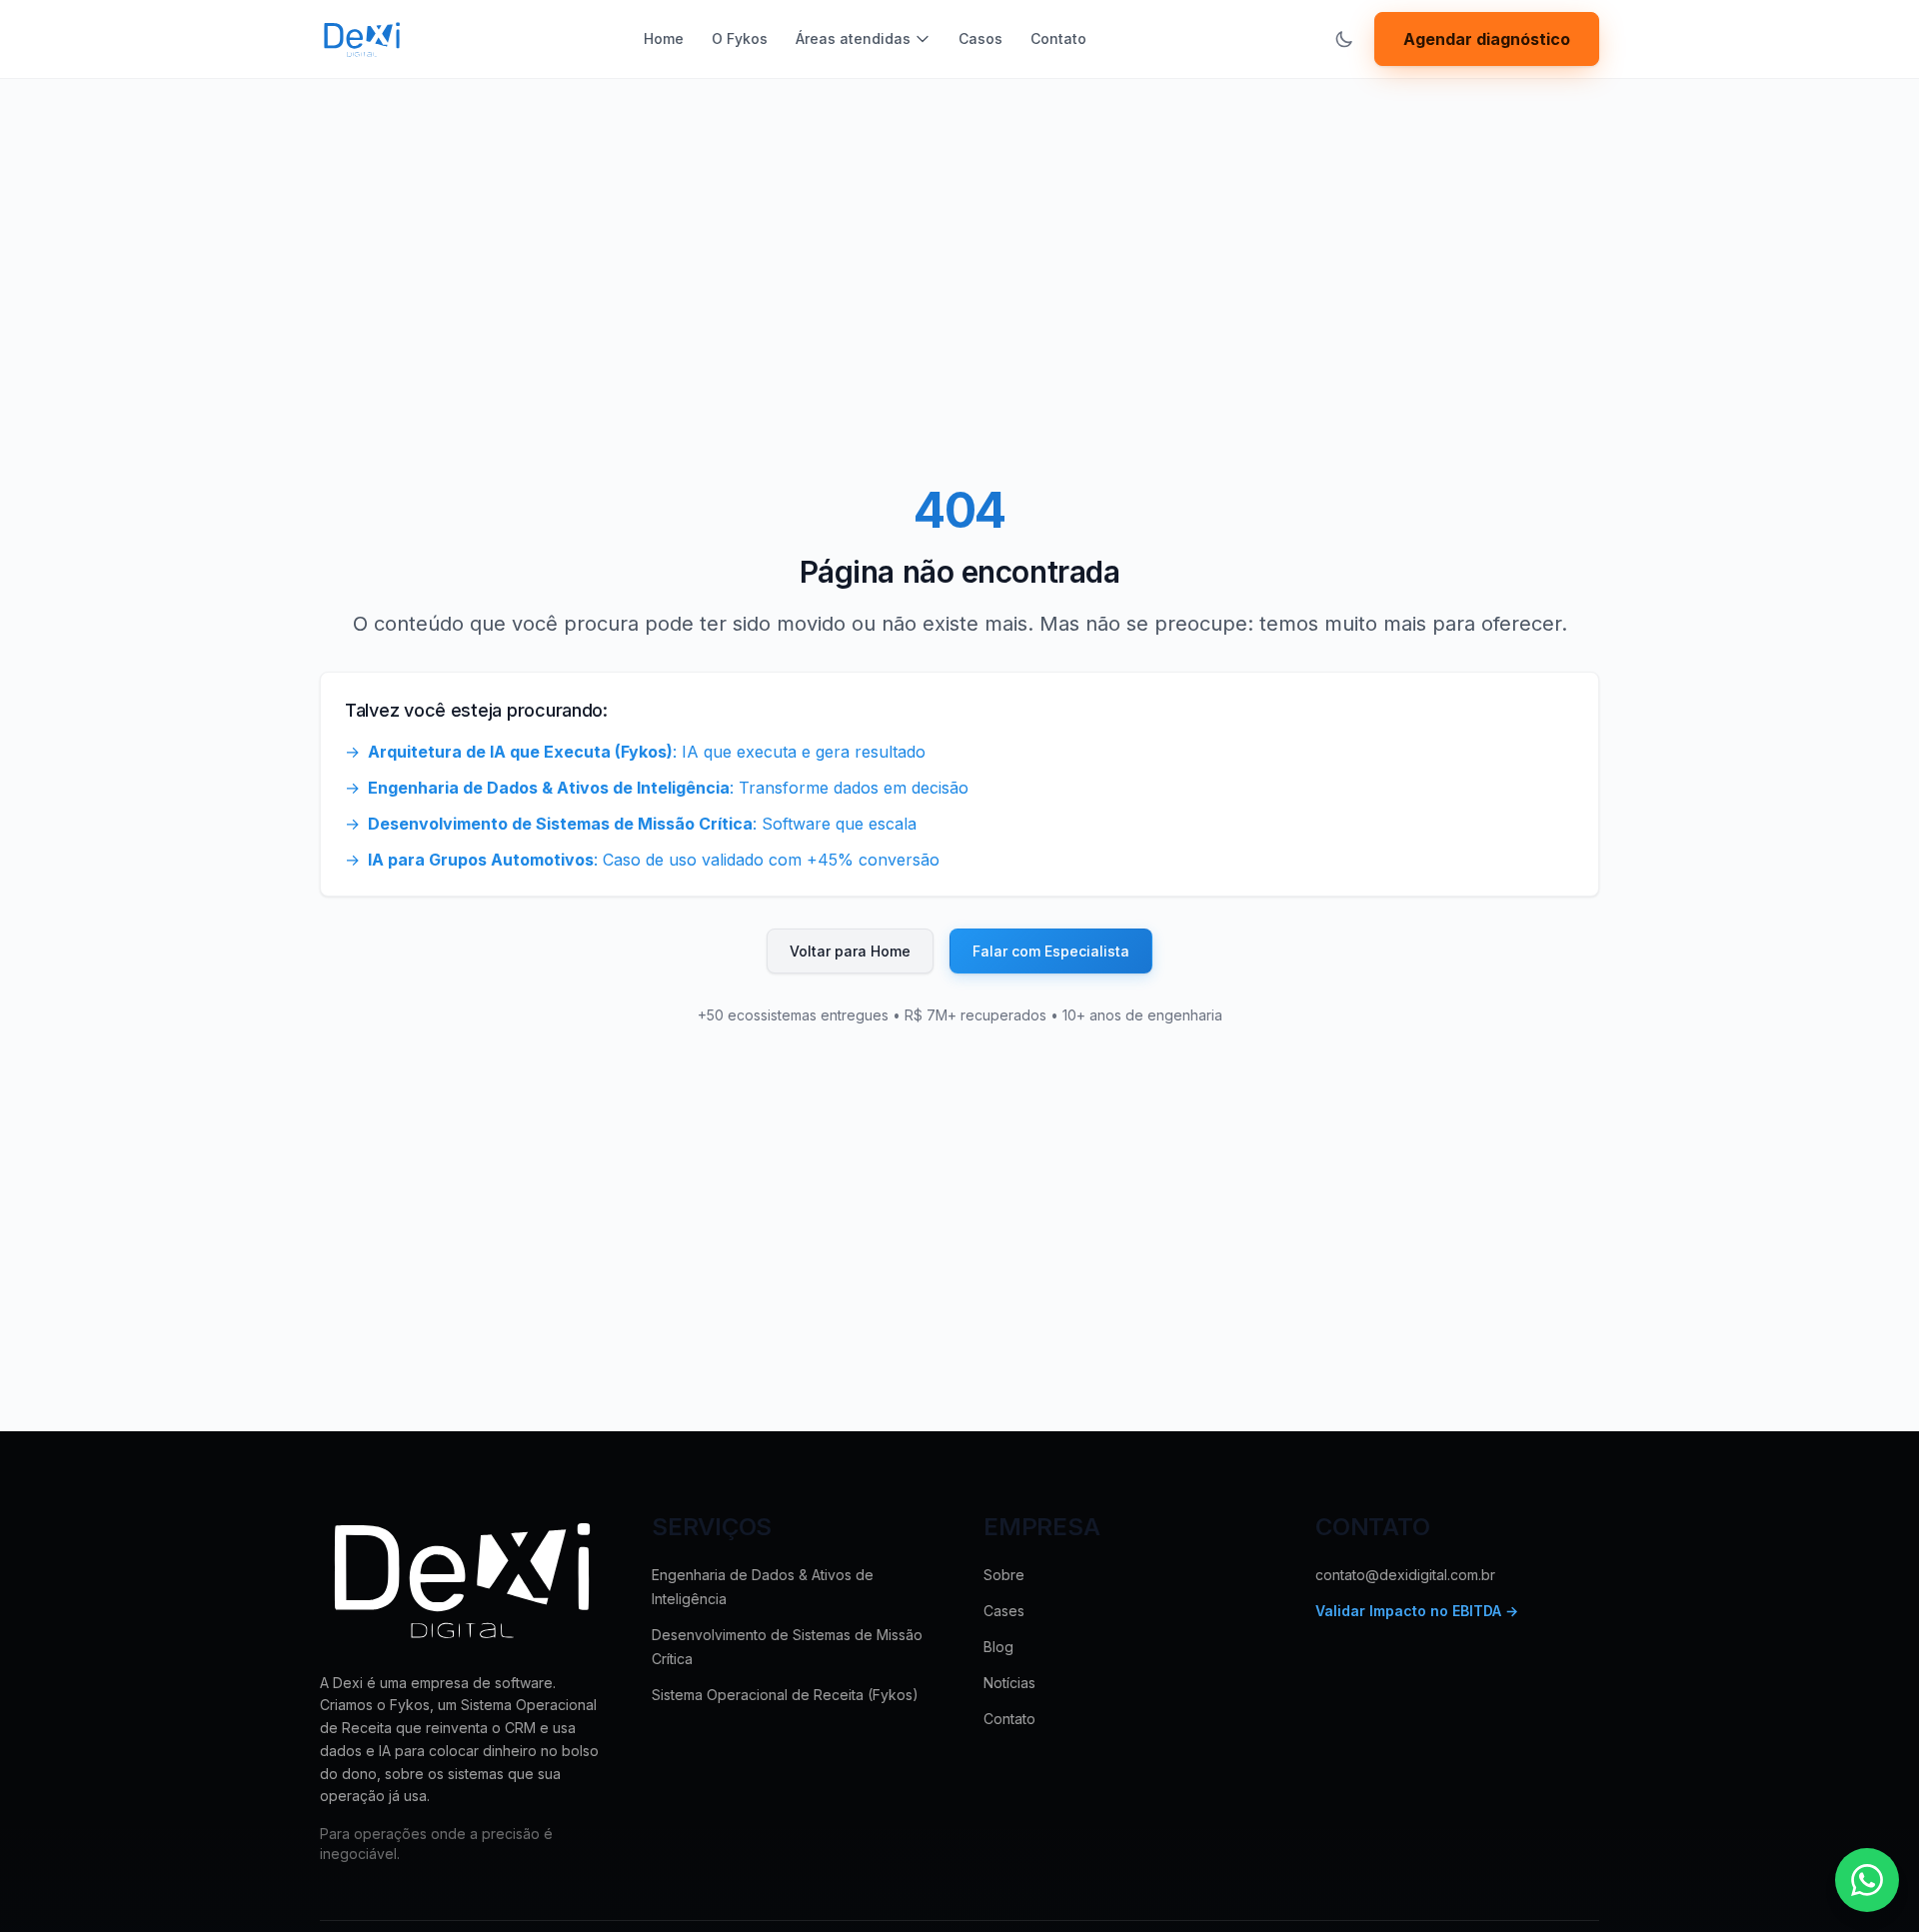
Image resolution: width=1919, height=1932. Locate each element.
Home (664, 38)
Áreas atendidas (853, 38)
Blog (998, 1647)
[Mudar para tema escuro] (1344, 39)
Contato (1058, 38)
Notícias (1009, 1683)
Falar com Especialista (1051, 951)
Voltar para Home (850, 951)
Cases (1004, 1611)
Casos (980, 38)
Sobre (1004, 1575)
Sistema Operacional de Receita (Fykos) (785, 1695)
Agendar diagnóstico (1487, 39)
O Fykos (740, 38)
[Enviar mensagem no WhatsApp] (1867, 1880)
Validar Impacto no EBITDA (1417, 1611)
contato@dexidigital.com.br (1405, 1575)
